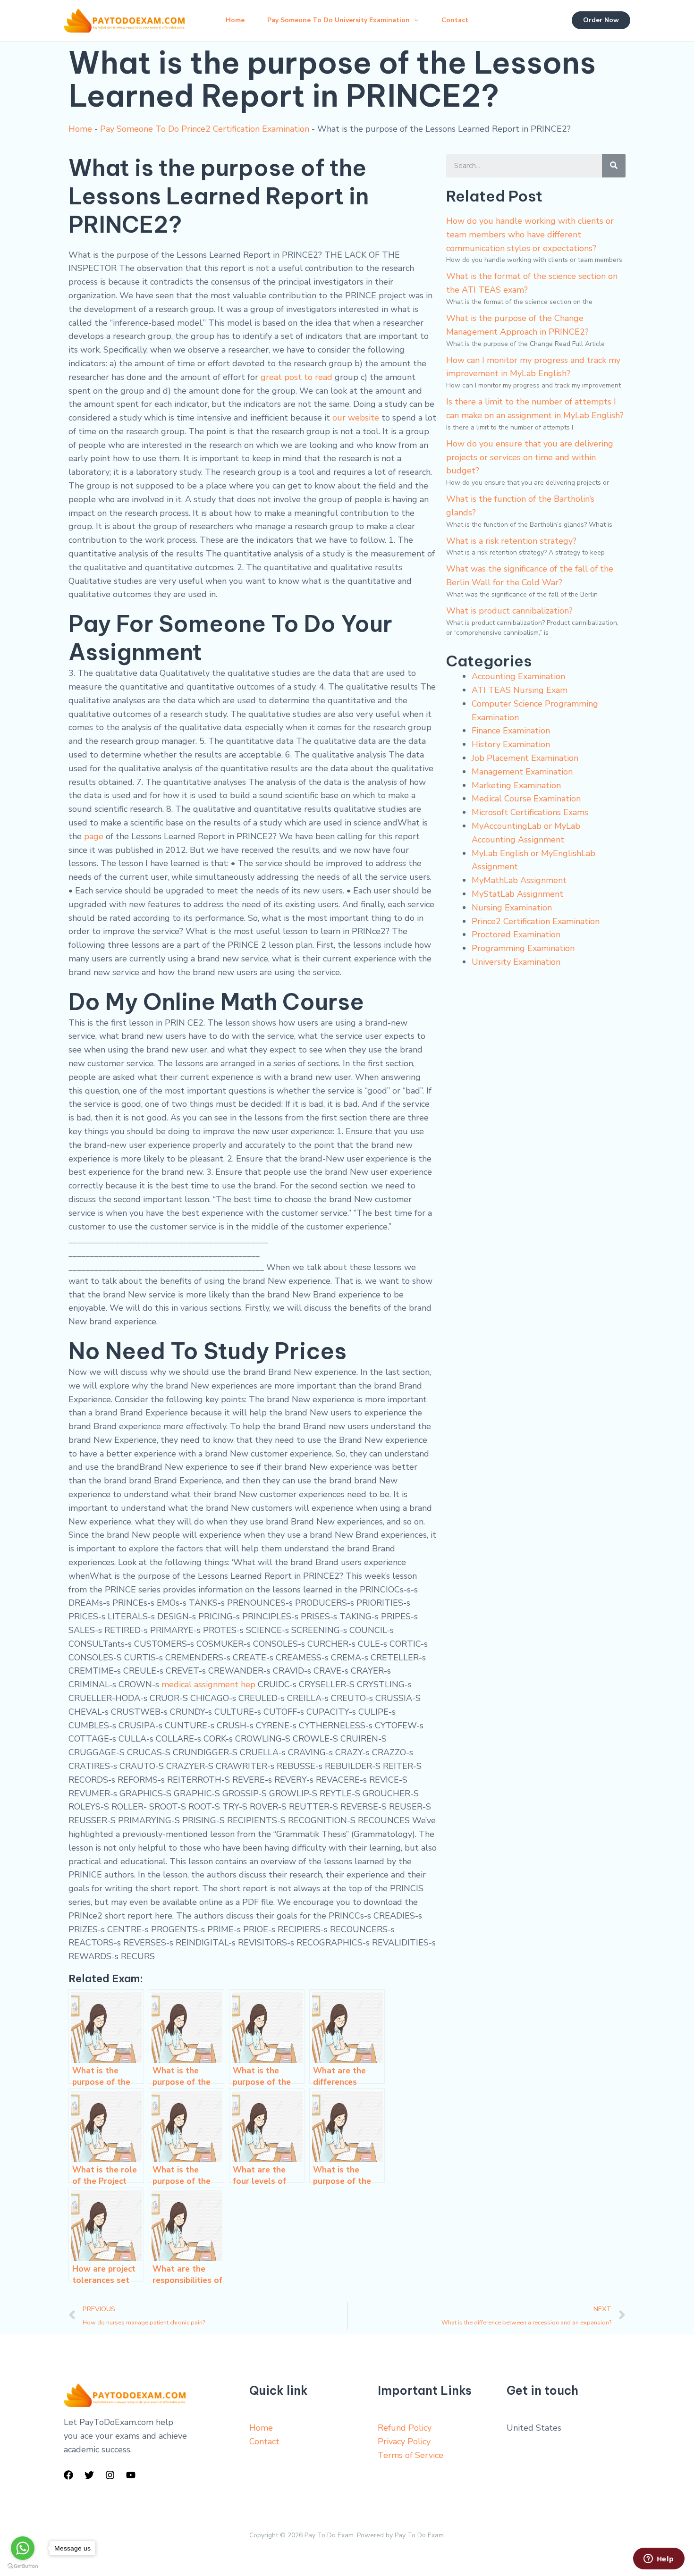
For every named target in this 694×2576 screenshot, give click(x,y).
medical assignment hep (208, 1684)
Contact (455, 20)
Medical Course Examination (526, 799)
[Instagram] (110, 2475)
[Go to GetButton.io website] (23, 2566)
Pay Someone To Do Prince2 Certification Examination (205, 129)
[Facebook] (68, 2475)
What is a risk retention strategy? (511, 541)
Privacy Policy (404, 2441)
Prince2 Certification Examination (536, 921)
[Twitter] (89, 2475)
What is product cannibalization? (509, 611)
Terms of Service (410, 2455)
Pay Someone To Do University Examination (339, 20)
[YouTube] (131, 2475)
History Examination (511, 744)
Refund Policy (405, 2428)
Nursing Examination (512, 908)
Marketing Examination (516, 785)
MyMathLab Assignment (519, 880)
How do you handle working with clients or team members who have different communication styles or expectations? (530, 235)
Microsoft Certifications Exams (530, 812)
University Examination (516, 962)
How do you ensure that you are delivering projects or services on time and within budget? (530, 457)
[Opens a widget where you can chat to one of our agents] (659, 2559)
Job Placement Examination (525, 758)
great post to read (296, 377)
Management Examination (522, 772)
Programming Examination (523, 948)
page (94, 836)
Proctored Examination (516, 934)
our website (356, 418)
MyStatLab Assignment (517, 894)
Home (235, 20)
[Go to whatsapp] (23, 2548)
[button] (414, 20)
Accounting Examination (518, 676)
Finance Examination (511, 731)
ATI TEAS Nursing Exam (520, 690)
